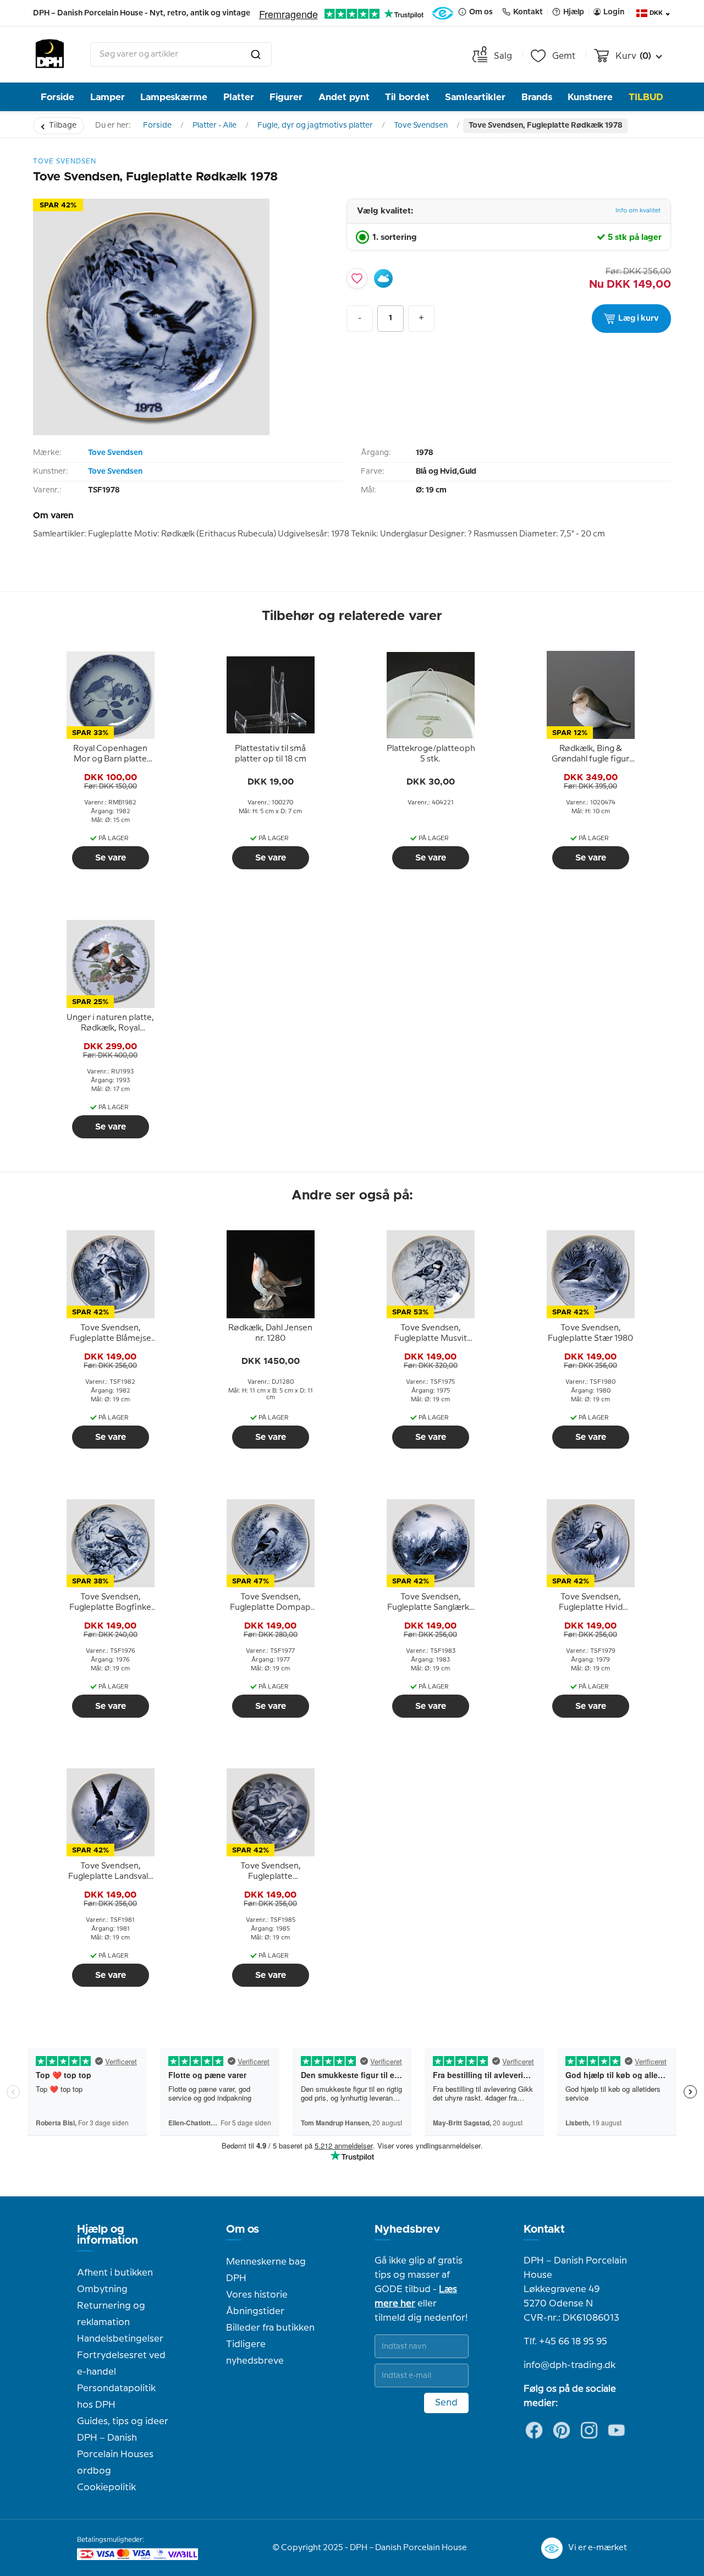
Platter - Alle (215, 125)
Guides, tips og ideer (123, 2421)
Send (446, 2403)
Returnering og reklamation (111, 2314)
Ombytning (102, 2289)
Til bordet (407, 97)
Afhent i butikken (115, 2273)
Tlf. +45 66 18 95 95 (565, 2342)
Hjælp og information (108, 2235)
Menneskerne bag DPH (266, 2270)
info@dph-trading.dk (570, 2365)
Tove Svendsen (421, 125)
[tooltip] (111, 754)
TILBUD (646, 97)
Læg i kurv (639, 319)
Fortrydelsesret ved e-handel (121, 2364)
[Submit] (256, 54)
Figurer (286, 97)
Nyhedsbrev (407, 2229)
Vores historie (257, 2295)
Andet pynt (344, 97)
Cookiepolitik (106, 2487)
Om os (243, 2229)
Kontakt (544, 2229)
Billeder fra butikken (270, 2328)
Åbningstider (255, 2311)
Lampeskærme (174, 97)
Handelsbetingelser (120, 2339)
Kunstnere (590, 97)
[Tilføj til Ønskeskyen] (383, 278)
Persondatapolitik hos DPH (116, 2397)
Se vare (111, 858)
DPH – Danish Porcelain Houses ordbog (115, 2454)
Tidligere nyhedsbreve (255, 2353)
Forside (57, 97)
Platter (239, 97)
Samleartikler (475, 97)
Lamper (108, 97)
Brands (537, 97)
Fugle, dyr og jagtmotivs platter (315, 125)
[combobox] (181, 54)
